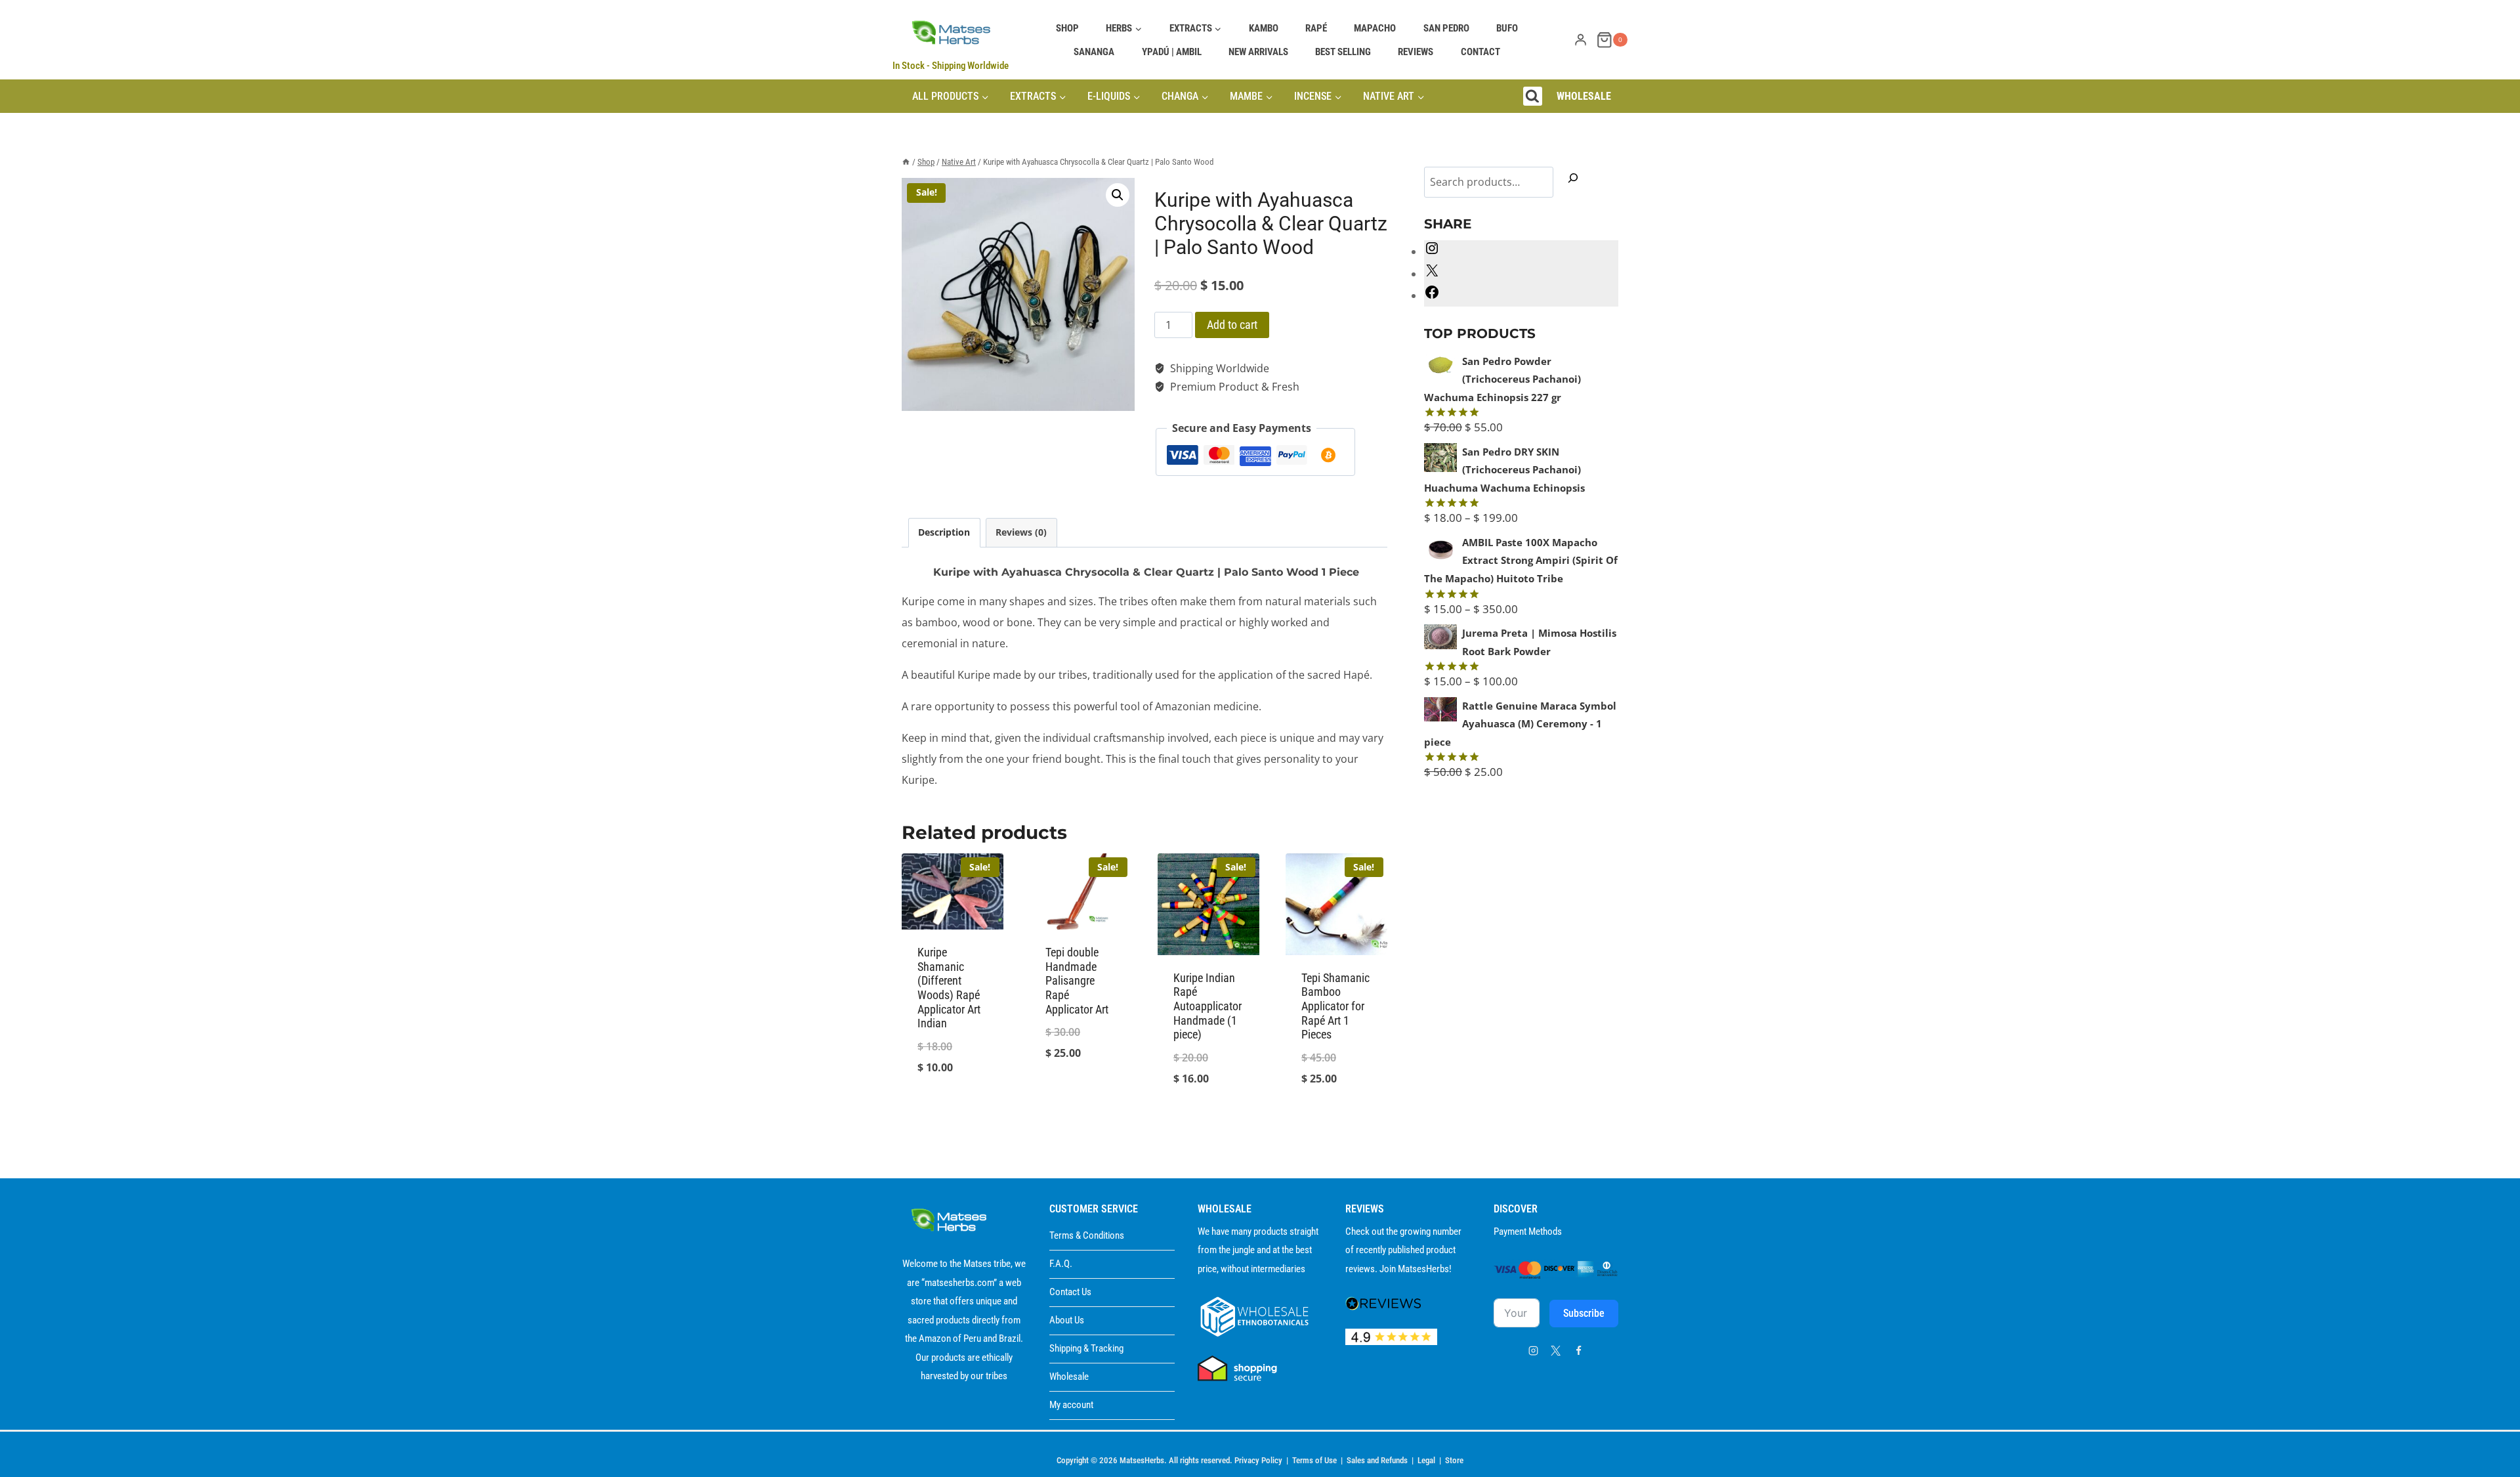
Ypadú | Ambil (1172, 52)
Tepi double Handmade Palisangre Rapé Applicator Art (1077, 980)
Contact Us (1070, 1292)
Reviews (1416, 52)
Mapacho (1375, 28)
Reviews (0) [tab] (1021, 532)
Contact (1480, 52)
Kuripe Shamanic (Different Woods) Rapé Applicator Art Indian (949, 988)
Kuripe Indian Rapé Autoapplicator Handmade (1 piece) (1207, 1006)
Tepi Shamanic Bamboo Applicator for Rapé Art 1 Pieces (1335, 1006)
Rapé (1316, 28)
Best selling (1343, 52)
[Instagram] (1533, 1350)
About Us (1067, 1320)
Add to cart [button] (953, 1112)
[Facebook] (1578, 1350)
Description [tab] (944, 532)
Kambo (1264, 28)
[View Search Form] (1533, 96)
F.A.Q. (1061, 1264)
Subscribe (1584, 1313)
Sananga (1094, 52)
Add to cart (1232, 325)
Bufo (1507, 28)
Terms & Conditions (1087, 1235)
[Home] (906, 162)
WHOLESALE (1584, 96)
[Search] (1573, 181)
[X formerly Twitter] (1556, 1350)
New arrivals (1258, 52)
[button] (1118, 195)
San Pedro (1446, 28)
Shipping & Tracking (1086, 1348)
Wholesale (1069, 1377)
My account (1071, 1405)
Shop (1067, 28)
